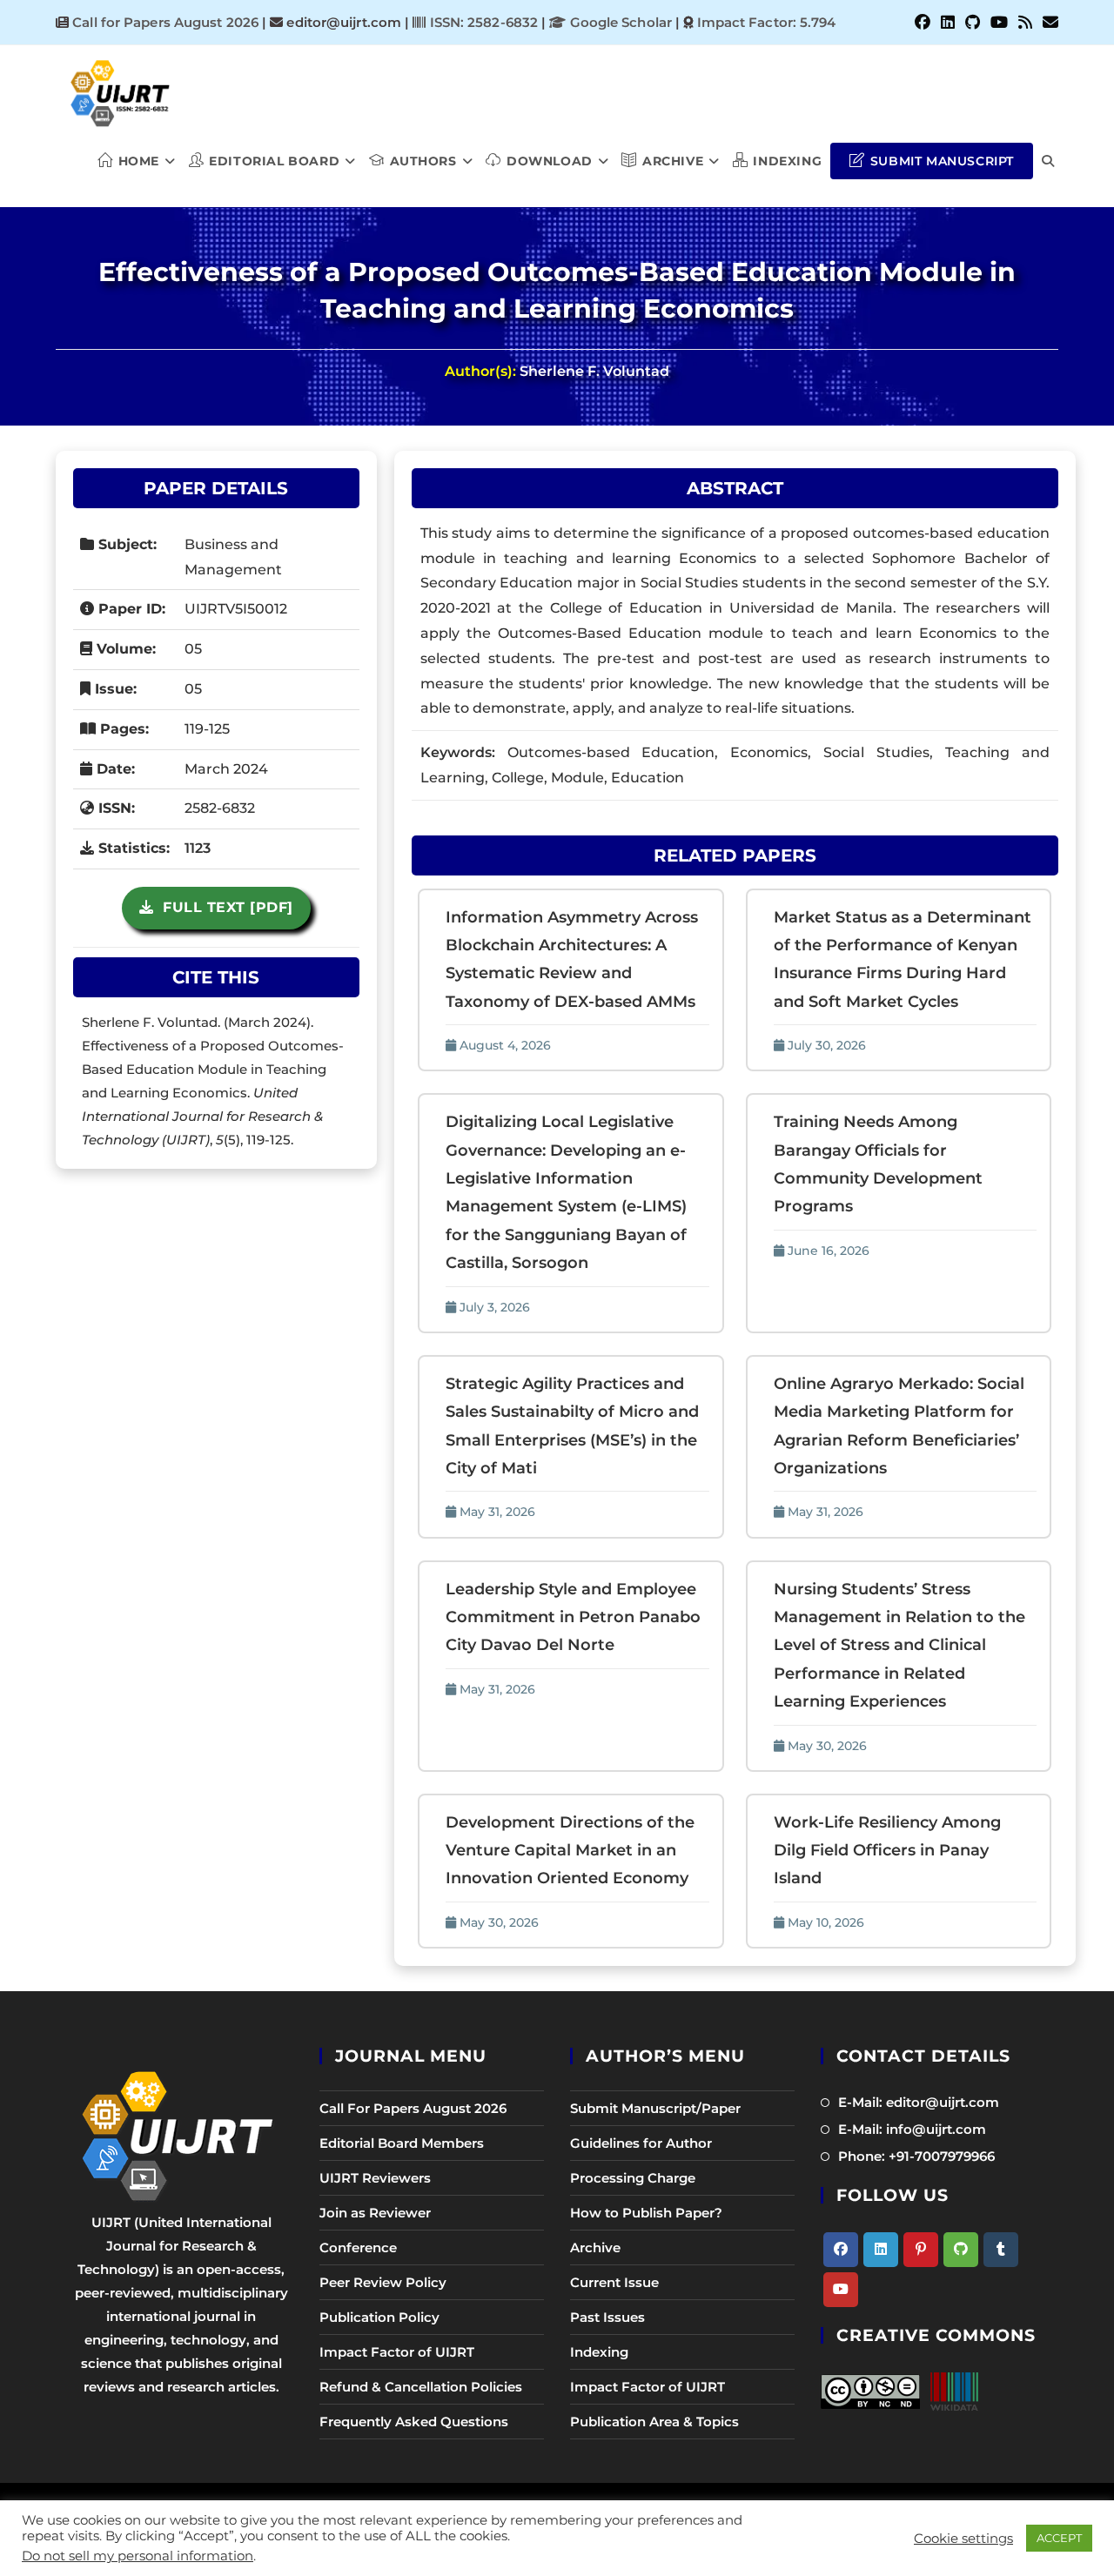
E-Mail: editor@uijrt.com (919, 2102)
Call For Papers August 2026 (413, 2108)
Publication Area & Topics (654, 2422)
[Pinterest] (921, 2250)
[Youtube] (841, 2290)
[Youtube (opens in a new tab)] (999, 23)
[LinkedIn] (881, 2250)
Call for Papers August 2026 (165, 22)
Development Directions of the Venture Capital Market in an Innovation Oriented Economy (570, 1851)
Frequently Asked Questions (414, 2422)
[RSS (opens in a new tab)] (1025, 23)
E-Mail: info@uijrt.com (912, 2129)
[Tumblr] (1001, 2250)
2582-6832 (220, 808)
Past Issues (607, 2317)
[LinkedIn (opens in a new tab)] (948, 23)
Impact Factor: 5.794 (767, 22)
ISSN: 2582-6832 (482, 22)
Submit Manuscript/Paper (655, 2108)
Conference (358, 2247)
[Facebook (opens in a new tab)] (923, 23)
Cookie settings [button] (963, 2539)
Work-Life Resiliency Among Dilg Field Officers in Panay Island (887, 1851)
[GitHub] (961, 2250)
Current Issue (614, 2282)
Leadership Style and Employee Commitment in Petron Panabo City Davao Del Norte (573, 1617)
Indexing (599, 2352)
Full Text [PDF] (223, 907)
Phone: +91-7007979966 (916, 2156)
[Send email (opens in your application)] (1048, 23)
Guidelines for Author (641, 2143)
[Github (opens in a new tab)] (973, 23)
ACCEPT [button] (1059, 2538)
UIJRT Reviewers (375, 2178)
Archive (595, 2247)
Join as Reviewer (375, 2213)
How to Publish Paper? (646, 2213)
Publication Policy (379, 2317)
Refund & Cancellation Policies (421, 2387)
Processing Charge (633, 2178)
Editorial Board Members (402, 2143)
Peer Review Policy (383, 2282)
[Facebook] (841, 2250)
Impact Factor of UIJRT (397, 2352)
